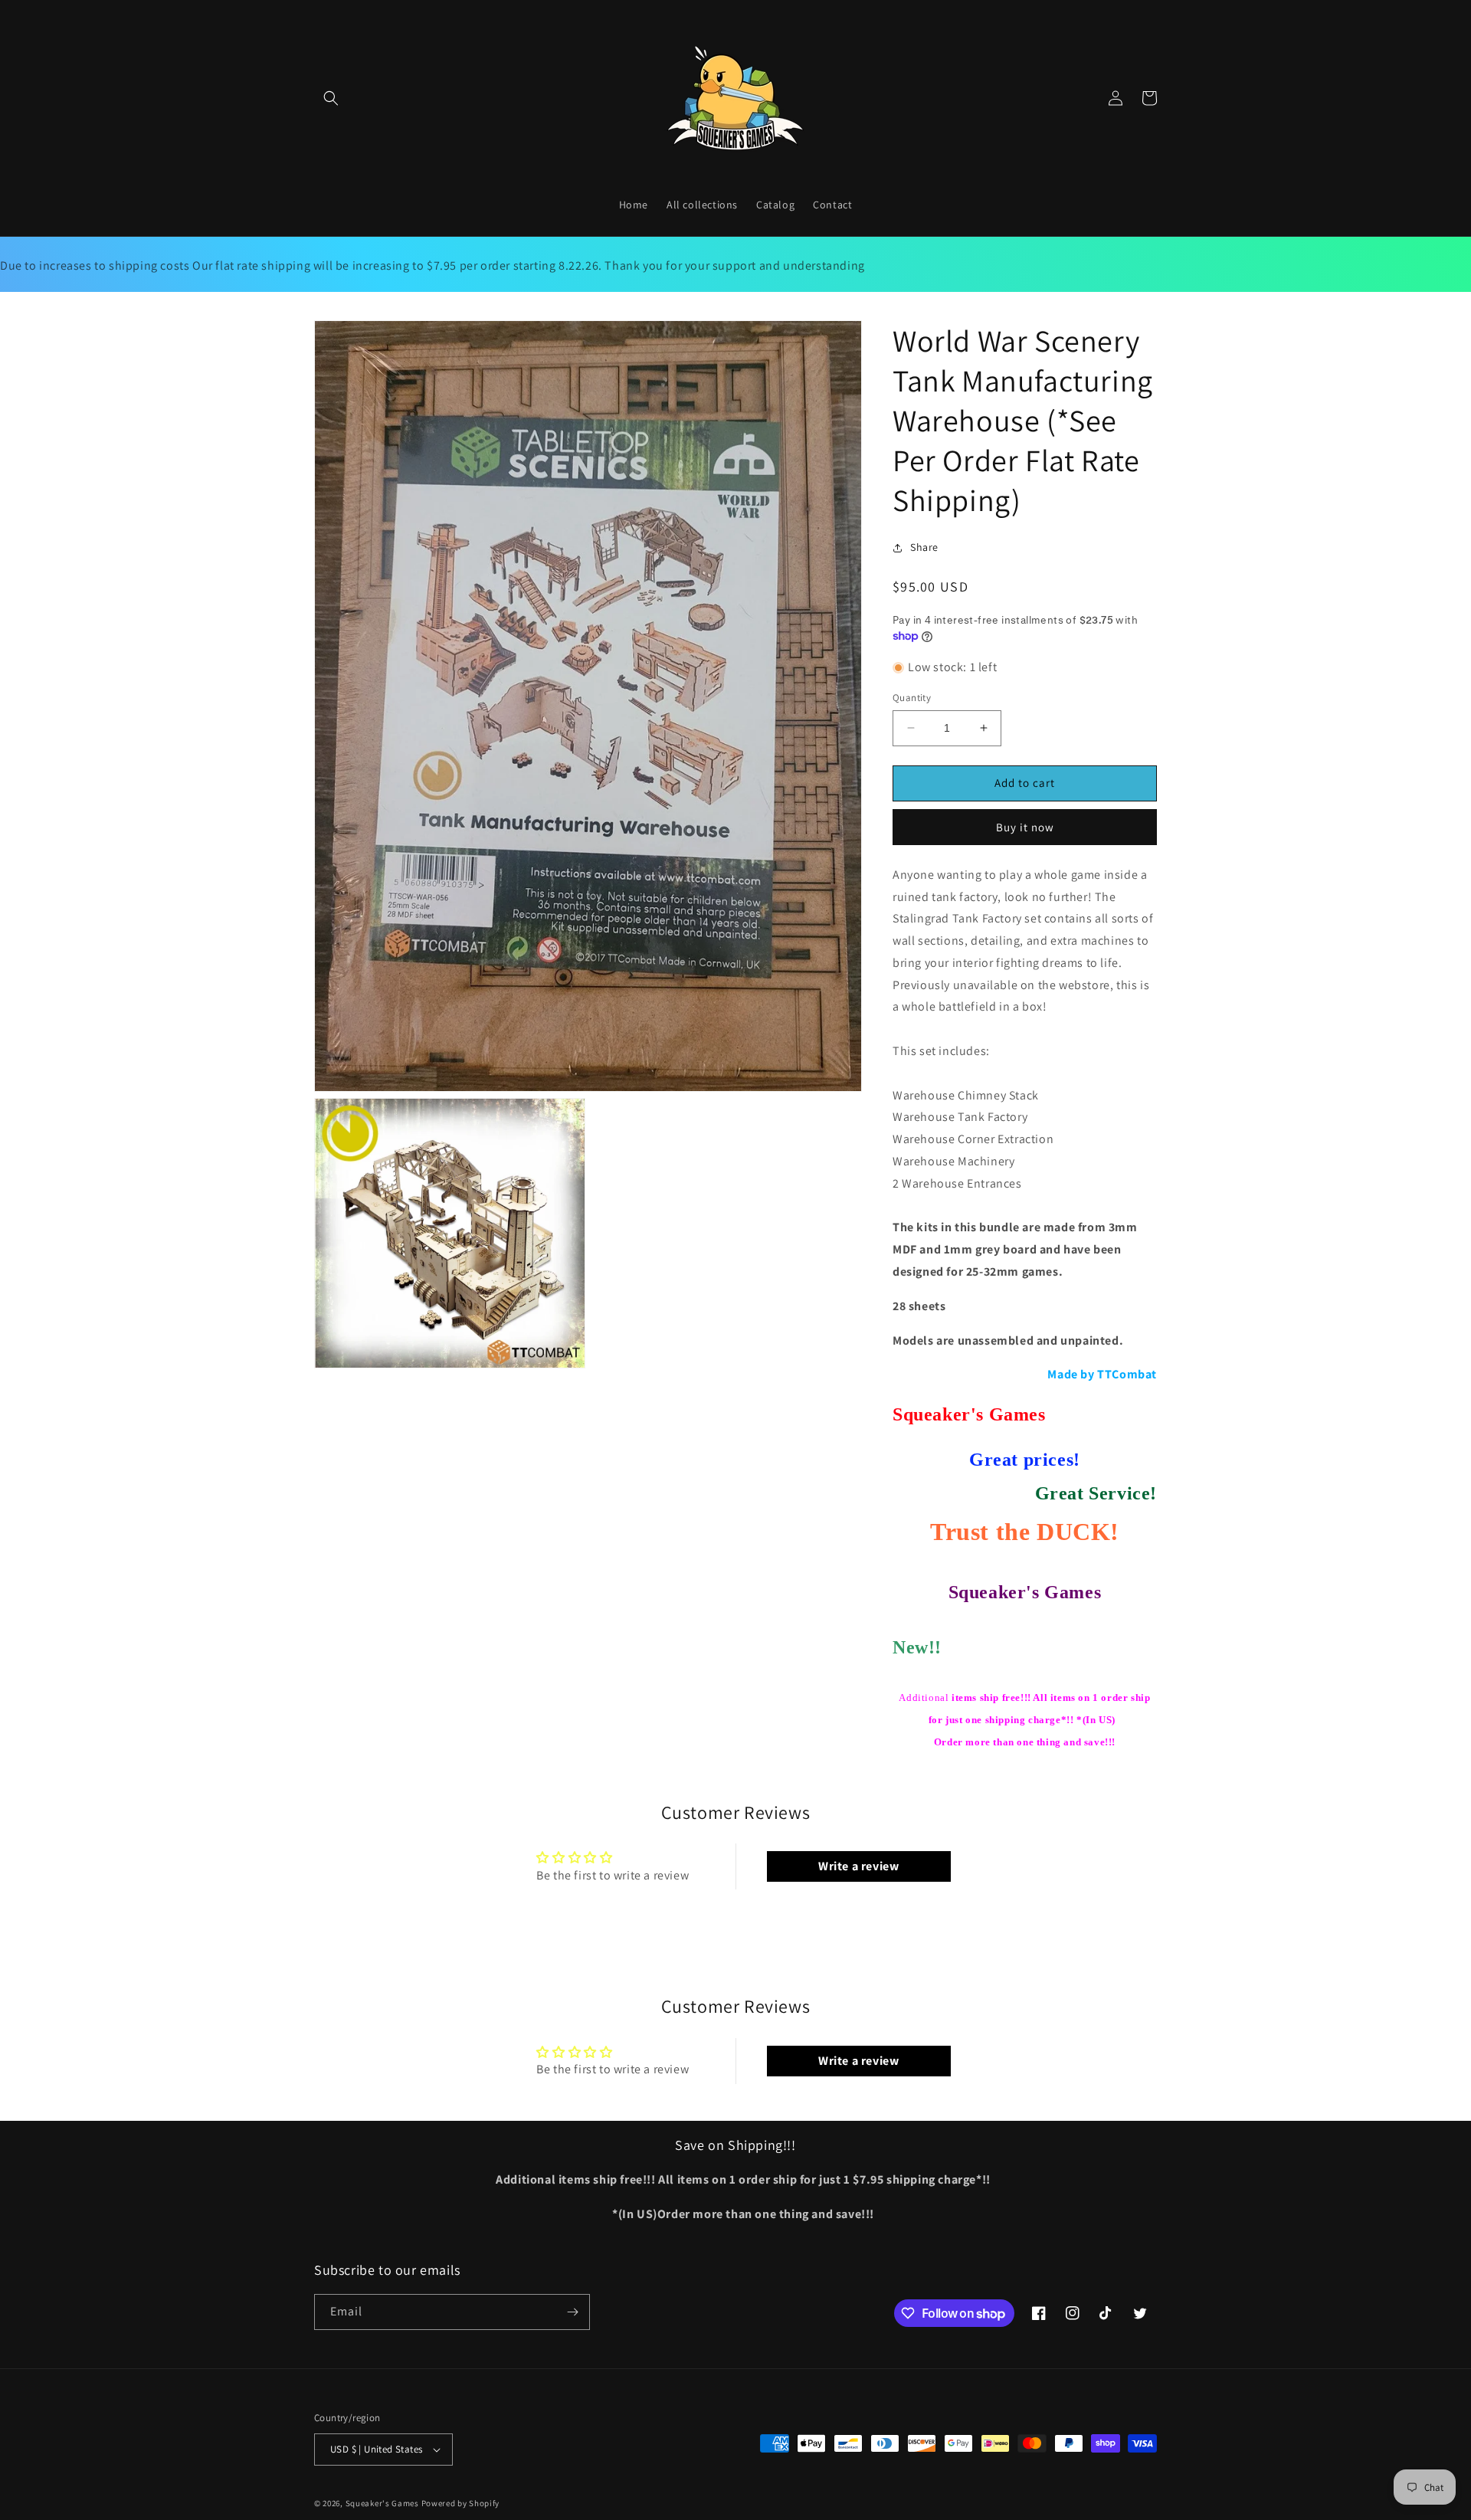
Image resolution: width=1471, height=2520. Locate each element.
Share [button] (924, 547)
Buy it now (1025, 827)
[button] (331, 98)
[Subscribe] (572, 2312)
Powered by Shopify (461, 2503)
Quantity (912, 698)
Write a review (858, 1866)
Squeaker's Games (383, 2503)
